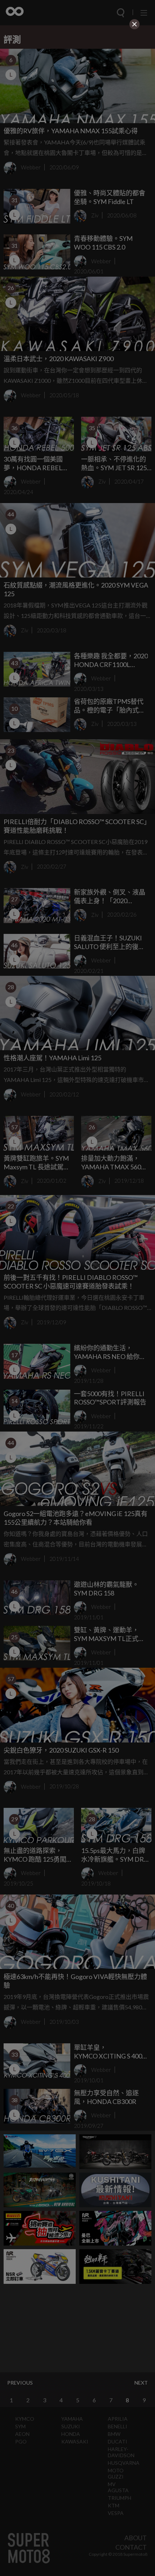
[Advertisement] (77, 82)
